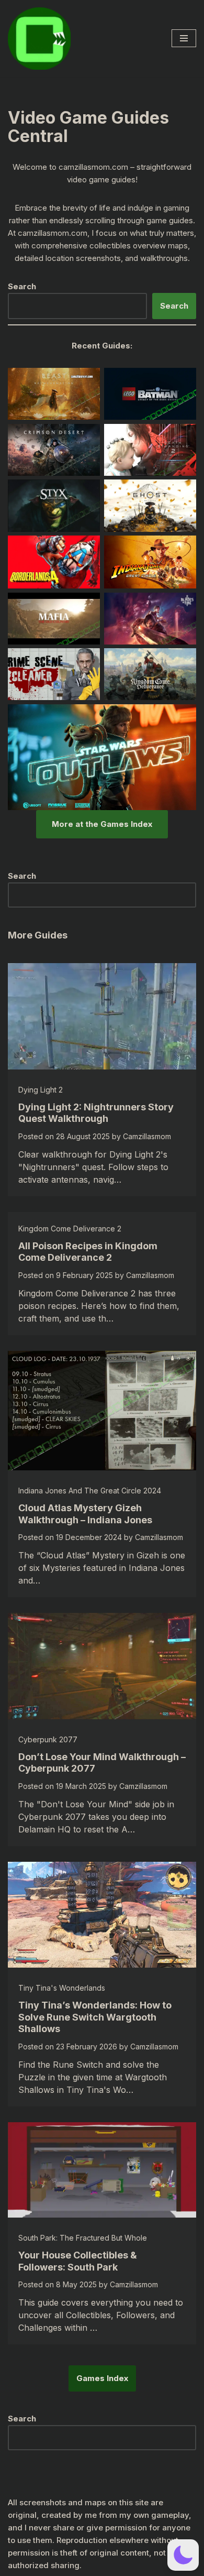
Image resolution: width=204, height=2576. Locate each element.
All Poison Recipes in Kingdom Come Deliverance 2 (88, 1252)
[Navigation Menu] (184, 38)
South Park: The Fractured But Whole (83, 2238)
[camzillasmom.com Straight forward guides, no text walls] (39, 39)
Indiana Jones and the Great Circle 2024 (90, 1491)
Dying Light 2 (41, 1090)
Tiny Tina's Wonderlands (62, 1988)
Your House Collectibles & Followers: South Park (78, 2261)
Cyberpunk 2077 (48, 1739)
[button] (183, 2555)
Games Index (102, 2378)
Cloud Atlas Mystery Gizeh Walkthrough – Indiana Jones (85, 1514)
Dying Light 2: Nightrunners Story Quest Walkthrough (96, 1113)
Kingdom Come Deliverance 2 (70, 1229)
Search (174, 306)
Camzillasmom (147, 1136)
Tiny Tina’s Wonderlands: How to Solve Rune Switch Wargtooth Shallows (95, 2017)
